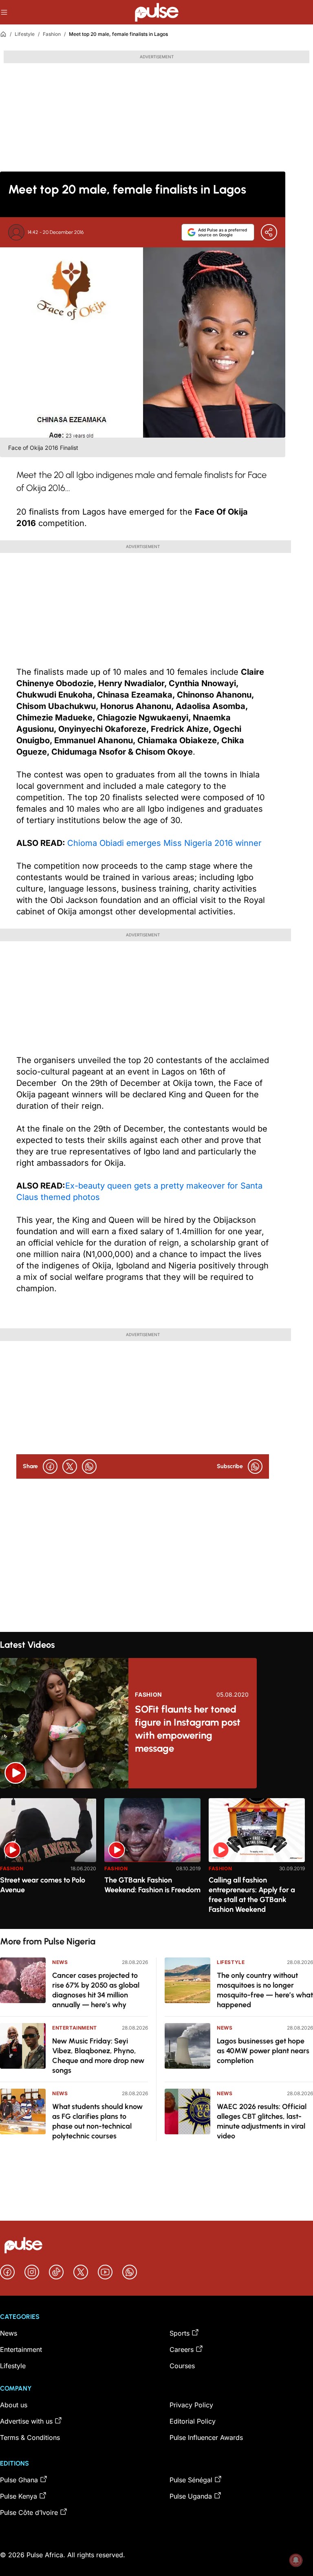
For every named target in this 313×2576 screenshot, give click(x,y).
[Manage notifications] (296, 2560)
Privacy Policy (191, 2405)
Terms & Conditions (30, 2437)
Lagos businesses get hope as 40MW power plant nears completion (263, 2051)
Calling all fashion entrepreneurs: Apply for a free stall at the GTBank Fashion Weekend (252, 1895)
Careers (182, 2349)
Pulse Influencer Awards (206, 2437)
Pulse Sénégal (191, 2480)
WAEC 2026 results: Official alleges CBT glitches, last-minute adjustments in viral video (262, 2121)
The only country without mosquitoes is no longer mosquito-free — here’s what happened (265, 1990)
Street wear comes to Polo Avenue (43, 1885)
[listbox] (156, 1859)
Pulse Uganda (191, 2496)
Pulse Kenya (19, 2496)
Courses (182, 2366)
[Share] (269, 232)
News (60, 1962)
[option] (48, 1860)
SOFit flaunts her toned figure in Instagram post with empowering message (188, 1729)
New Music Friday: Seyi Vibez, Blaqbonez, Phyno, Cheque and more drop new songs (98, 2056)
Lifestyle (25, 34)
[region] (156, 1859)
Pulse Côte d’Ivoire (29, 2512)
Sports (180, 2333)
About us (14, 2405)
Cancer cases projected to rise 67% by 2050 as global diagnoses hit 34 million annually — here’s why (96, 1990)
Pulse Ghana (19, 2480)
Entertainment (75, 2028)
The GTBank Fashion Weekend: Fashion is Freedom (152, 1885)
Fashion (52, 34)
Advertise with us (26, 2421)
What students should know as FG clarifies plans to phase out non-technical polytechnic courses (97, 2121)
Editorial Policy (193, 2421)
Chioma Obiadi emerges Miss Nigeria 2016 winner (164, 843)
